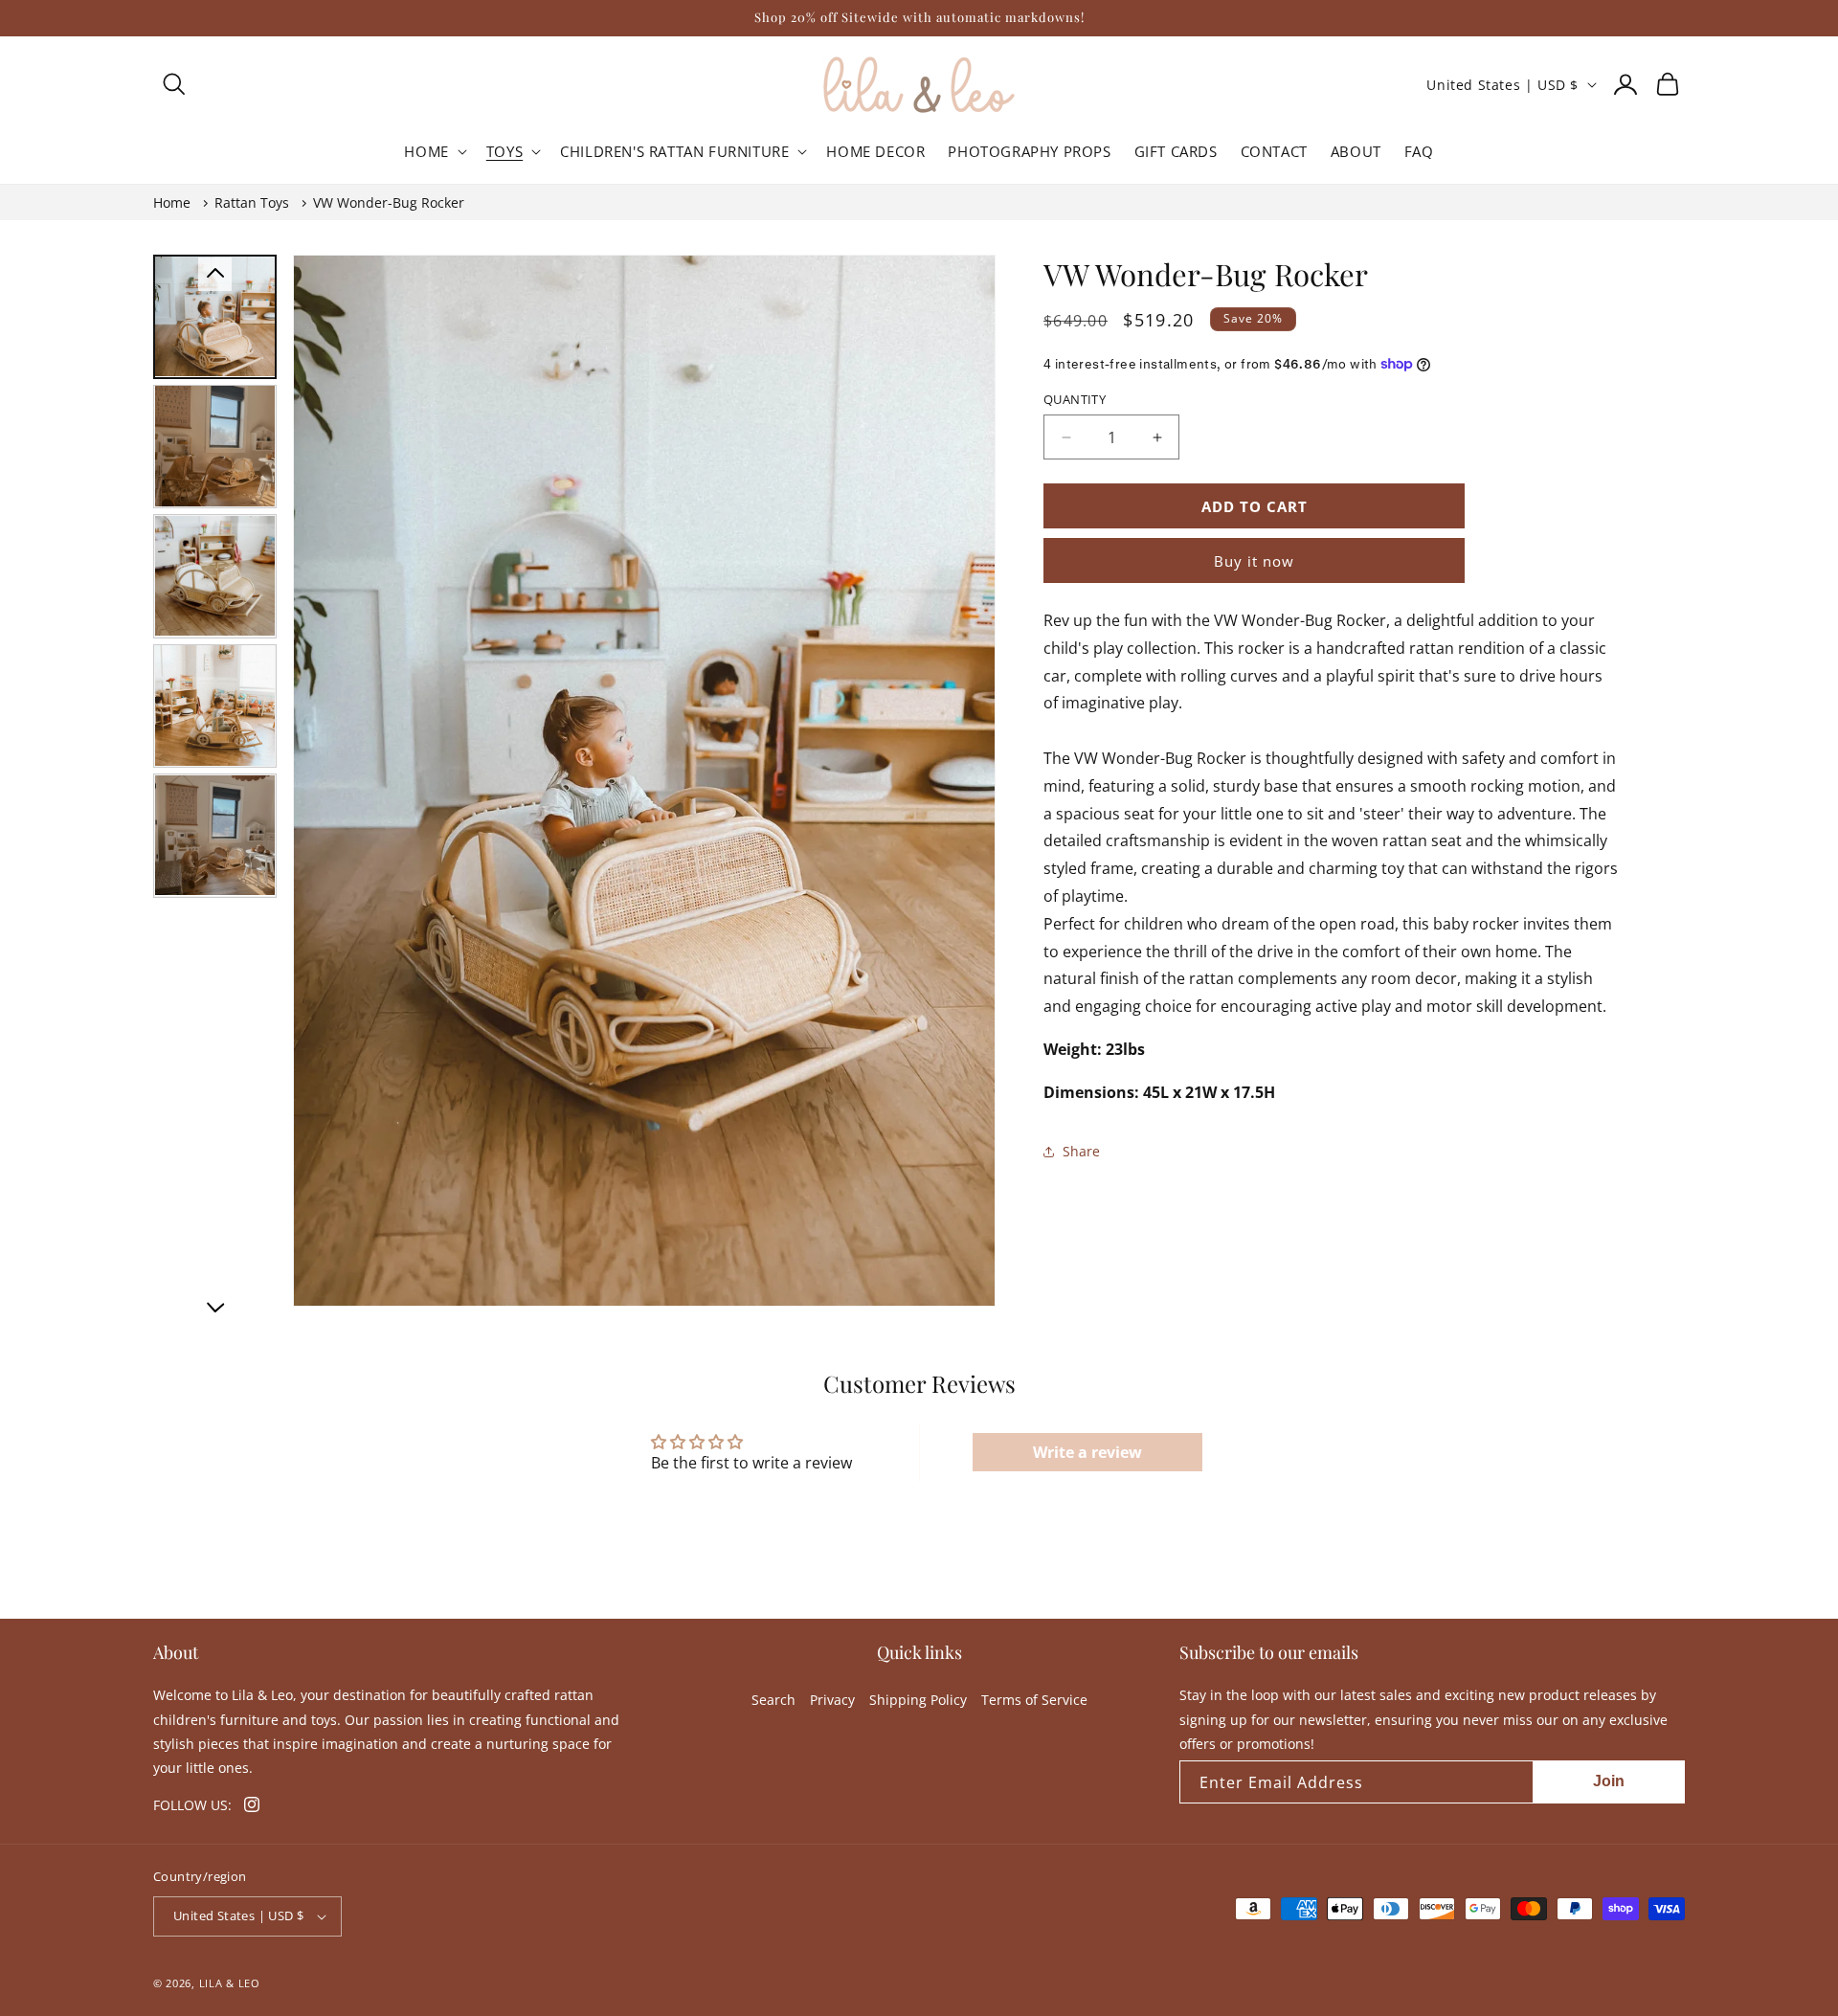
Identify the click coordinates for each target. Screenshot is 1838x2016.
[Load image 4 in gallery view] (215, 705)
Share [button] (1081, 1151)
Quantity (1075, 399)
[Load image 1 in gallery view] (215, 316)
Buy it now (1254, 561)
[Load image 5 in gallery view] (215, 835)
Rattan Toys (252, 202)
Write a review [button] (1087, 1452)
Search (773, 1700)
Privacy (832, 1700)
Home (172, 202)
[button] (174, 84)
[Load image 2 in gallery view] (215, 446)
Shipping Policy (918, 1700)
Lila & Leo (230, 1983)
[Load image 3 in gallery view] (215, 576)
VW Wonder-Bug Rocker (389, 202)
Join (1609, 1781)
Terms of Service (1034, 1700)
